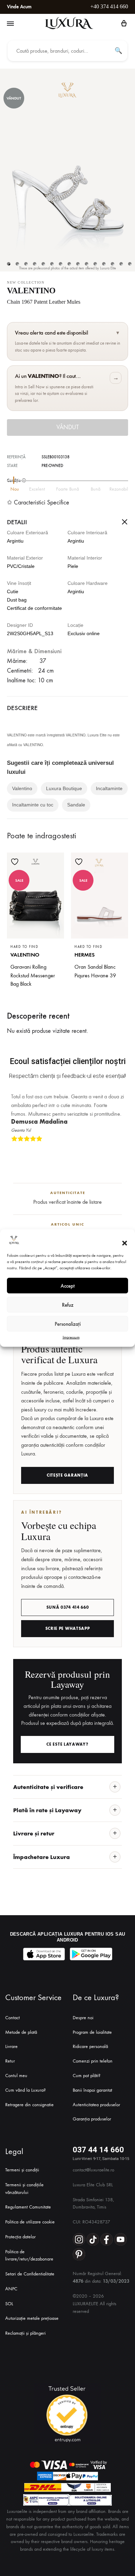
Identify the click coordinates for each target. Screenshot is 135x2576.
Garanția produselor (92, 2119)
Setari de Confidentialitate (30, 2274)
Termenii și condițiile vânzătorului (24, 2189)
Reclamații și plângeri (25, 2333)
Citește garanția (67, 1475)
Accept (68, 1286)
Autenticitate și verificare (48, 1787)
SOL (9, 2304)
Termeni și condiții (22, 2170)
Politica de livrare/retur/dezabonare (29, 2255)
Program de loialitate (92, 2032)
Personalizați (68, 1324)
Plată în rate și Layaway (47, 1810)
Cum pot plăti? (87, 2076)
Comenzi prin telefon (93, 2061)
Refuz (68, 1305)
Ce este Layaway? (67, 1744)
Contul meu (16, 2076)
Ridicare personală (90, 2046)
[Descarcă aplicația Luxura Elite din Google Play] (91, 1954)
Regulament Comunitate (28, 2207)
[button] (125, 1243)
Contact (12, 2018)
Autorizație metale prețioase (32, 2318)
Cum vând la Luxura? (25, 2090)
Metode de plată (21, 2032)
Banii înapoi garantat (92, 2090)
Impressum (71, 1337)
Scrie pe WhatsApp (68, 1628)
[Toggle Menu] (10, 24)
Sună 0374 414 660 (68, 1607)
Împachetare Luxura (42, 1857)
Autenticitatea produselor (96, 2105)
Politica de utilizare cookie (30, 2222)
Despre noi (83, 2018)
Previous (115, 1150)
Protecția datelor (20, 2237)
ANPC (11, 2289)
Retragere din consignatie (29, 2105)
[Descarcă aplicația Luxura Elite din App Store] (44, 1954)
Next (121, 1150)
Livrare (11, 2046)
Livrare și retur (34, 1833)
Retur (10, 2061)
